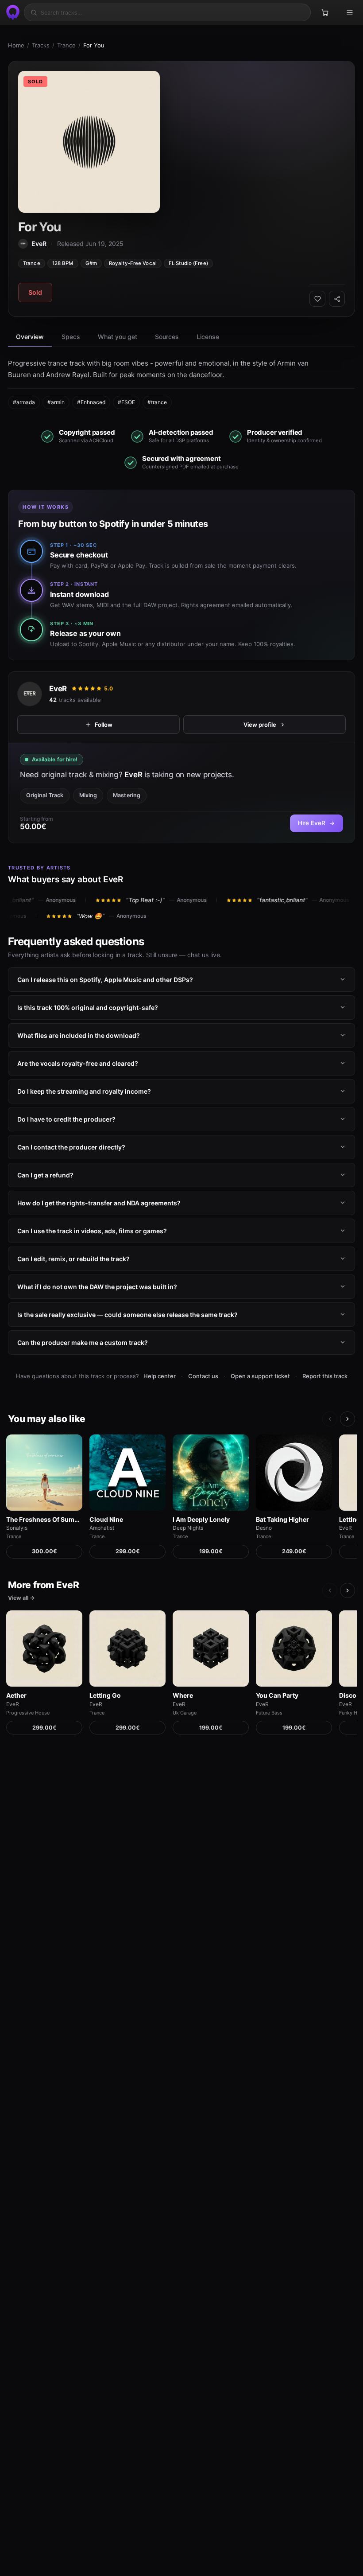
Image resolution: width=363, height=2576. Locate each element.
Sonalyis (17, 1528)
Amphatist (102, 1528)
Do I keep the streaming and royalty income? (84, 1091)
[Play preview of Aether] (44, 1648)
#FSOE (126, 402)
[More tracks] (348, 1419)
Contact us (203, 1376)
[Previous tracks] (330, 1419)
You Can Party (277, 1695)
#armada (24, 402)
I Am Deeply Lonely (201, 1519)
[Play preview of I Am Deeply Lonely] (211, 1473)
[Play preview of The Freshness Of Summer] (44, 1473)
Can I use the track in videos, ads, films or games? (92, 1231)
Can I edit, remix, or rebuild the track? (73, 1259)
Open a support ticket (260, 1376)
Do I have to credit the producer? (66, 1119)
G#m (91, 263)
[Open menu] (350, 12)
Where (183, 1695)
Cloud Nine (106, 1519)
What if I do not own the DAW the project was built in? (97, 1287)
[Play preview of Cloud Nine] (127, 1473)
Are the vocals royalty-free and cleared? (78, 1063)
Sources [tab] (167, 337)
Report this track (325, 1376)
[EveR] (30, 694)
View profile (260, 724)
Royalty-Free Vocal (133, 263)
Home (16, 45)
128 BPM (63, 263)
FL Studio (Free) (188, 263)
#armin (56, 402)
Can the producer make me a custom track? (83, 1343)
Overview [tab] (30, 337)
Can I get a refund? (45, 1175)
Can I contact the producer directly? (71, 1147)
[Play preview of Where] (211, 1648)
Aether (16, 1695)
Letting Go (105, 1695)
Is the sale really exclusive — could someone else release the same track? (127, 1315)
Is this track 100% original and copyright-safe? (88, 1007)
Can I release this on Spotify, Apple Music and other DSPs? (105, 980)
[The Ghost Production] (12, 12)
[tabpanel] (181, 383)
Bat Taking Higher (282, 1519)
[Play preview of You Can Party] (294, 1648)
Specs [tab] (71, 337)
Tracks (41, 45)
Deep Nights (188, 1528)
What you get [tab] (118, 337)
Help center (160, 1376)
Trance (66, 45)
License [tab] (208, 337)
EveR (58, 688)
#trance (157, 402)
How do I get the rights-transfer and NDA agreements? (99, 1203)
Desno (264, 1528)
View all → (21, 1598)
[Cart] (325, 12)
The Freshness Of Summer (44, 1519)
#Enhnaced (91, 402)
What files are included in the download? (79, 1035)
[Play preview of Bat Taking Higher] (294, 1473)
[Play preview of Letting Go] (127, 1648)
